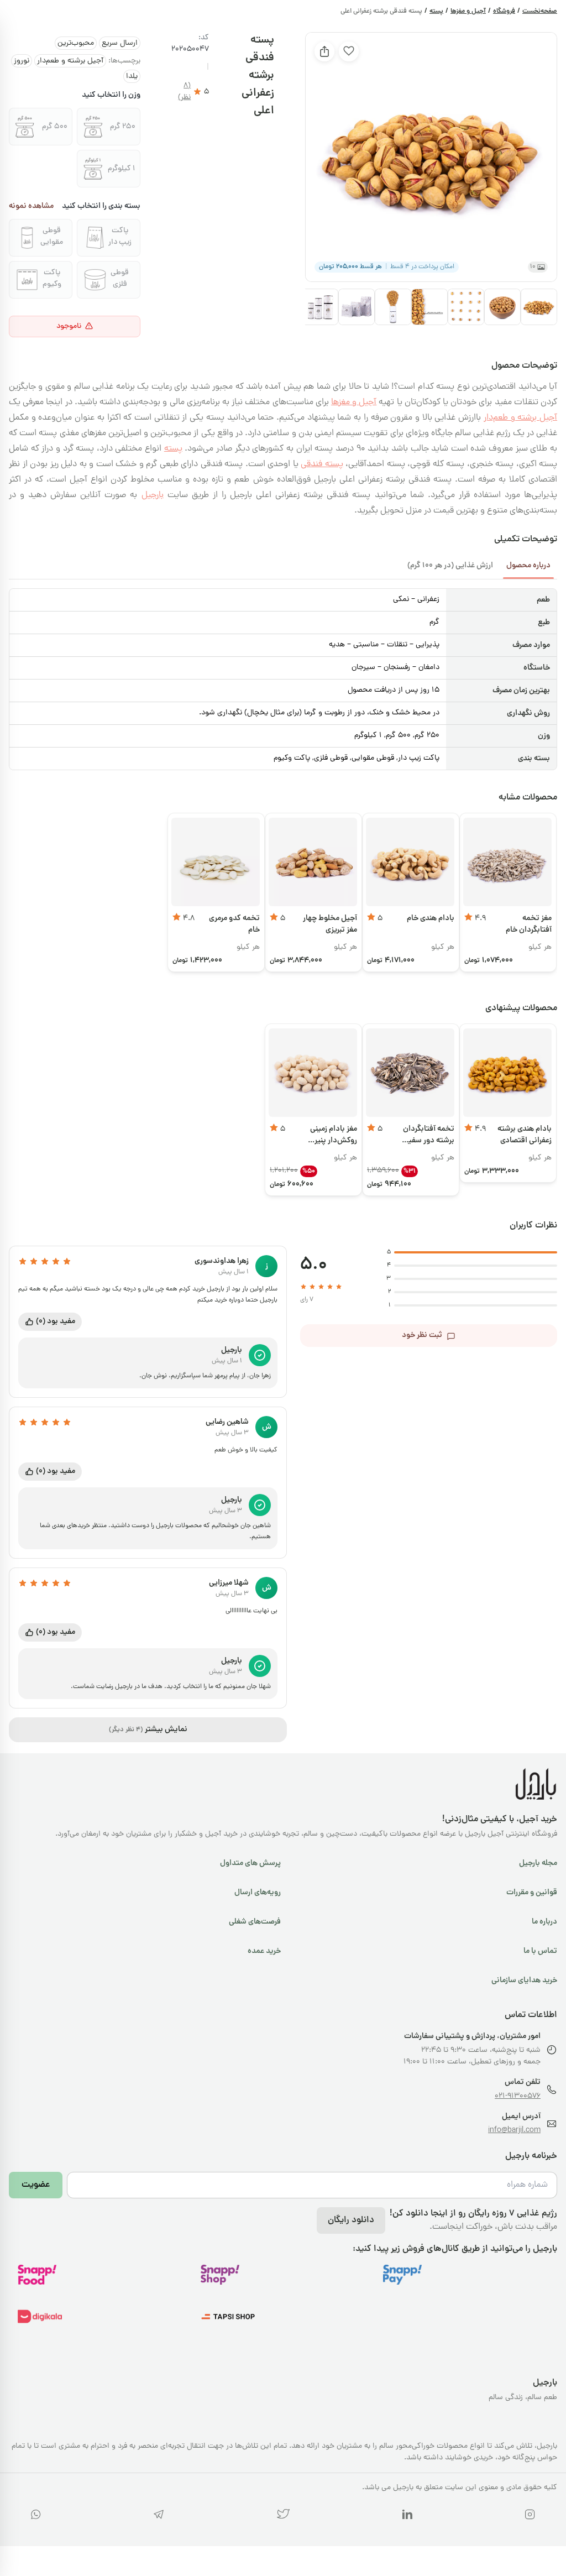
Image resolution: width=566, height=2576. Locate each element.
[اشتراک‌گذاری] (324, 51)
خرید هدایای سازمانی (524, 1981)
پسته (436, 12)
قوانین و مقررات (532, 1893)
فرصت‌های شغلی (255, 1922)
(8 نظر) (184, 92)
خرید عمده (264, 1951)
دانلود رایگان (351, 2220)
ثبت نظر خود (422, 1335)
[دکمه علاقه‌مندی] (349, 51)
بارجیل (153, 495)
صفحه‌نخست (540, 12)
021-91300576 (518, 2096)
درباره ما (544, 1922)
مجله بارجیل (538, 1863)
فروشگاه (504, 12)
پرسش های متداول (250, 1863)
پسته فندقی (322, 464)
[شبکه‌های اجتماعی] (530, 2517)
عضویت (36, 2185)
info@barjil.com (514, 2131)
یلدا (132, 77)
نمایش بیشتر (148, 1729)
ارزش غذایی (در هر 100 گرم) (450, 566)
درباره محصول (528, 566)
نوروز (22, 61)
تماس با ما (540, 1951)
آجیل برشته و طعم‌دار (70, 61)
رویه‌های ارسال (258, 1893)
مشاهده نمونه (31, 207)
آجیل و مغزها (468, 12)
